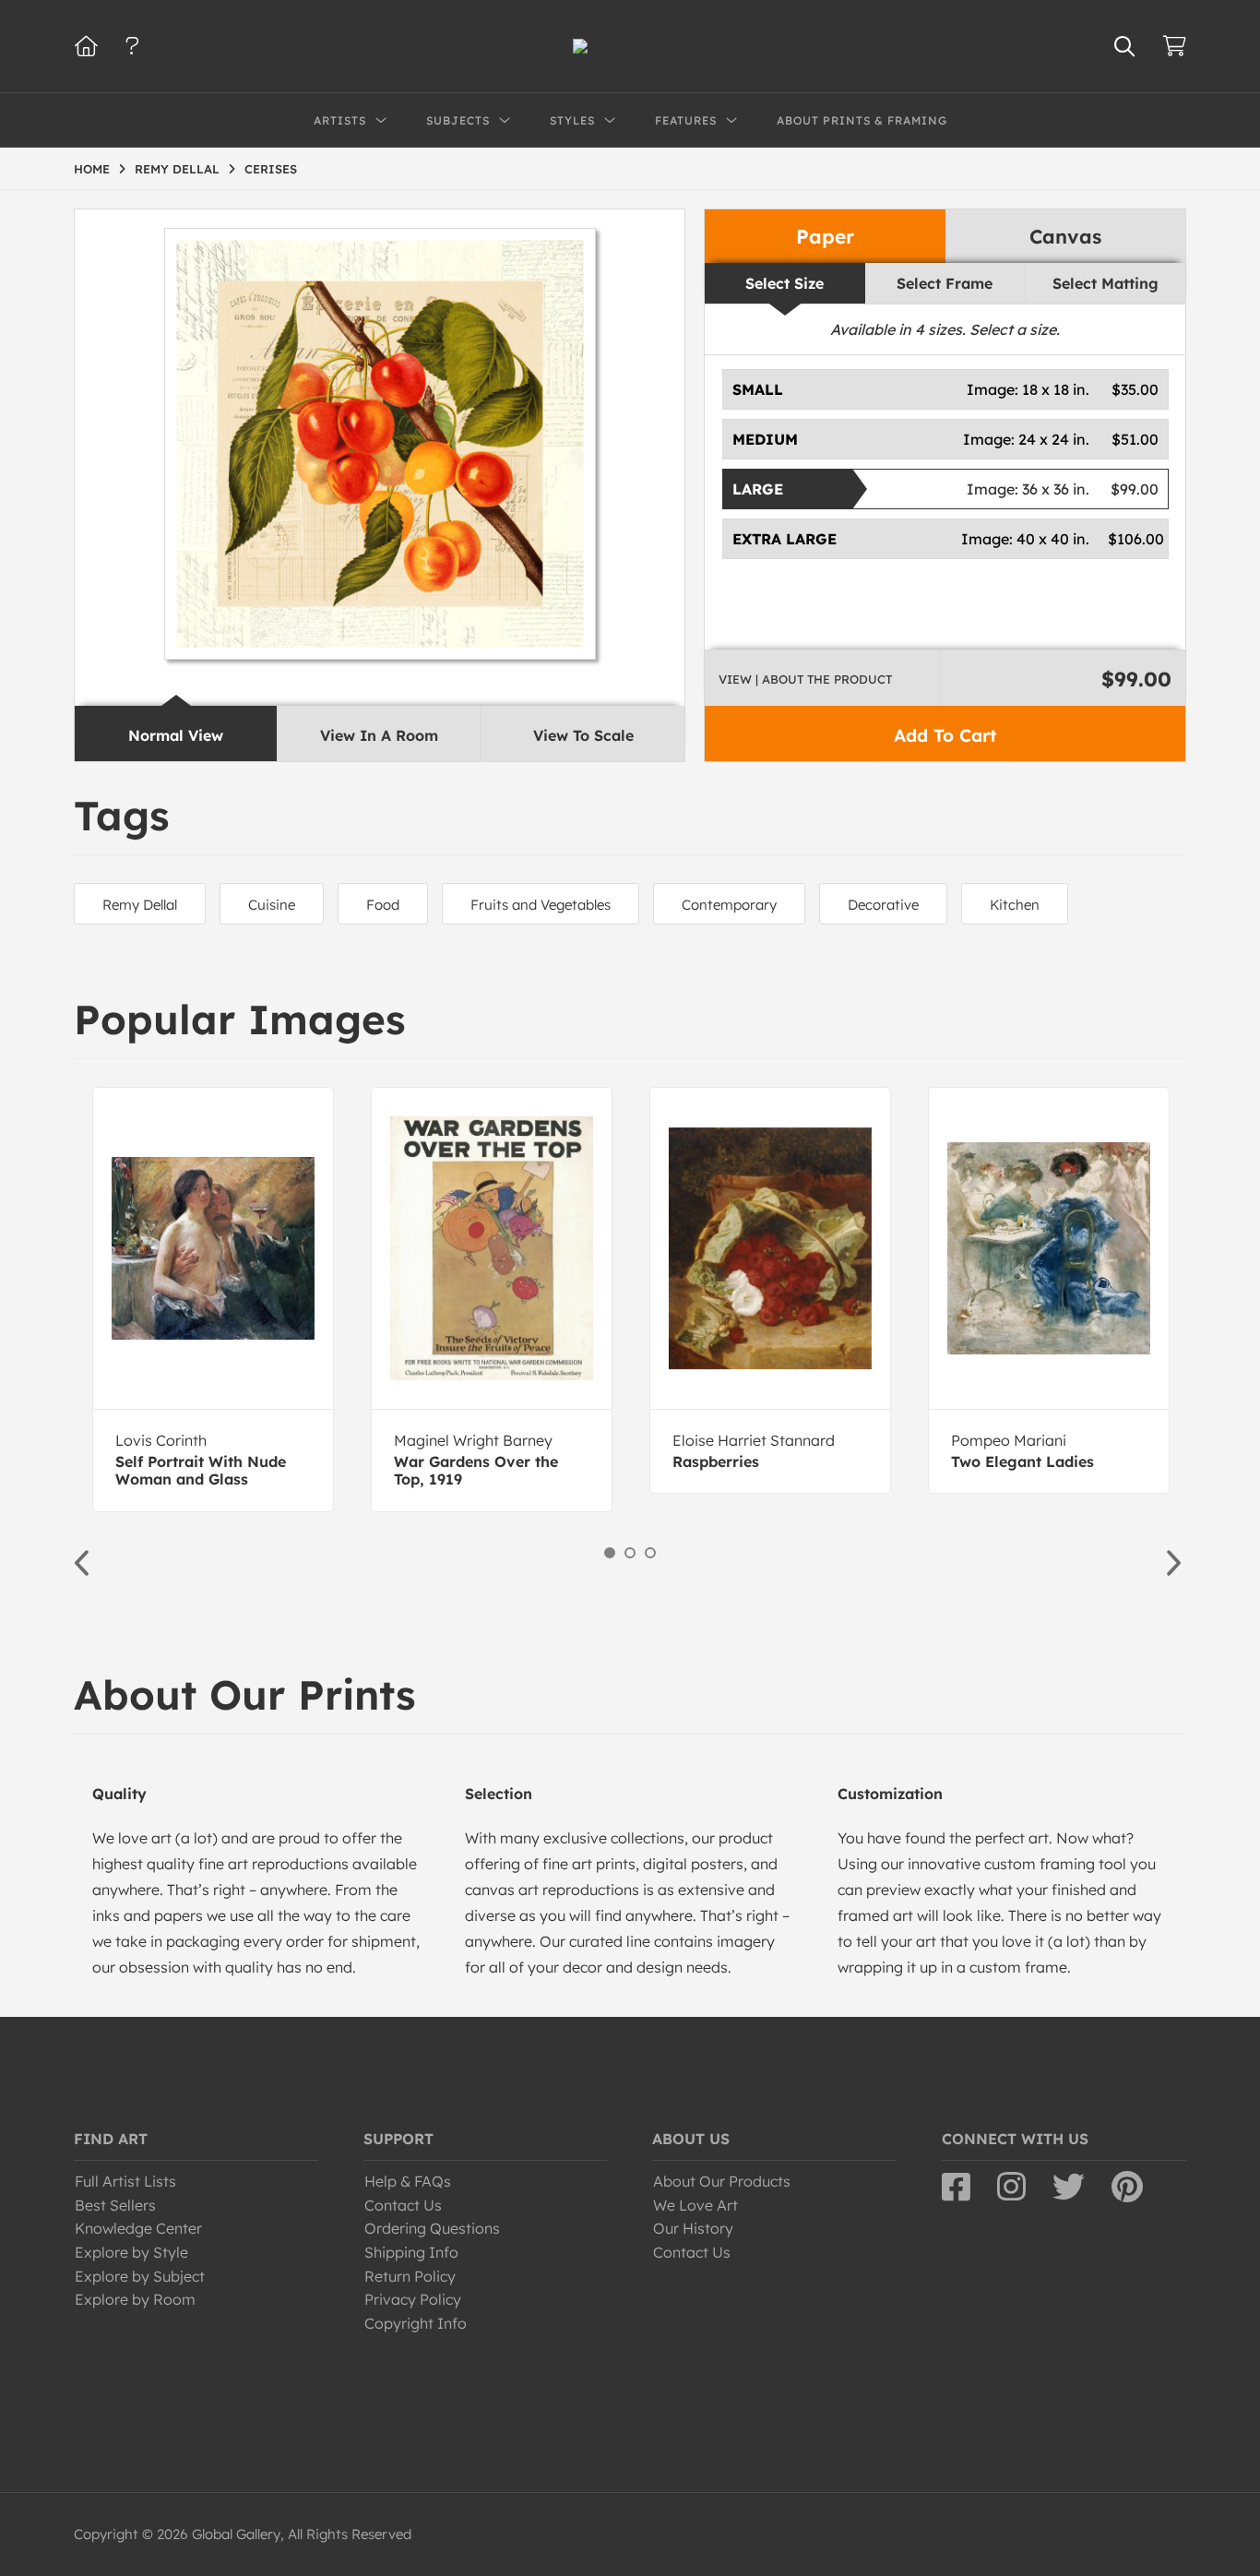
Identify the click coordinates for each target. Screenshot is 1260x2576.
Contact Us (403, 2205)
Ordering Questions (432, 2228)
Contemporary (729, 905)
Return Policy (410, 2276)
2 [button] (630, 1553)
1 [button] (610, 1553)
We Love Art (695, 2205)
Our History (693, 2228)
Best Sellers (115, 2205)
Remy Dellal (140, 905)
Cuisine (272, 905)
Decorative (883, 905)
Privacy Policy (413, 2299)
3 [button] (650, 1553)
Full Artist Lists (125, 2181)
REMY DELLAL (177, 169)
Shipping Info (411, 2252)
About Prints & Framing (862, 120)
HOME (92, 169)
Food (383, 905)
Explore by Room (135, 2299)
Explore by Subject (140, 2276)
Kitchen (1015, 905)
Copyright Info (416, 2323)
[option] (213, 1300)
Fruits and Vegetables (541, 905)
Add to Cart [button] (945, 735)
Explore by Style (131, 2252)
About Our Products (722, 2181)
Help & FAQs (408, 2181)
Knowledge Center (138, 2228)
